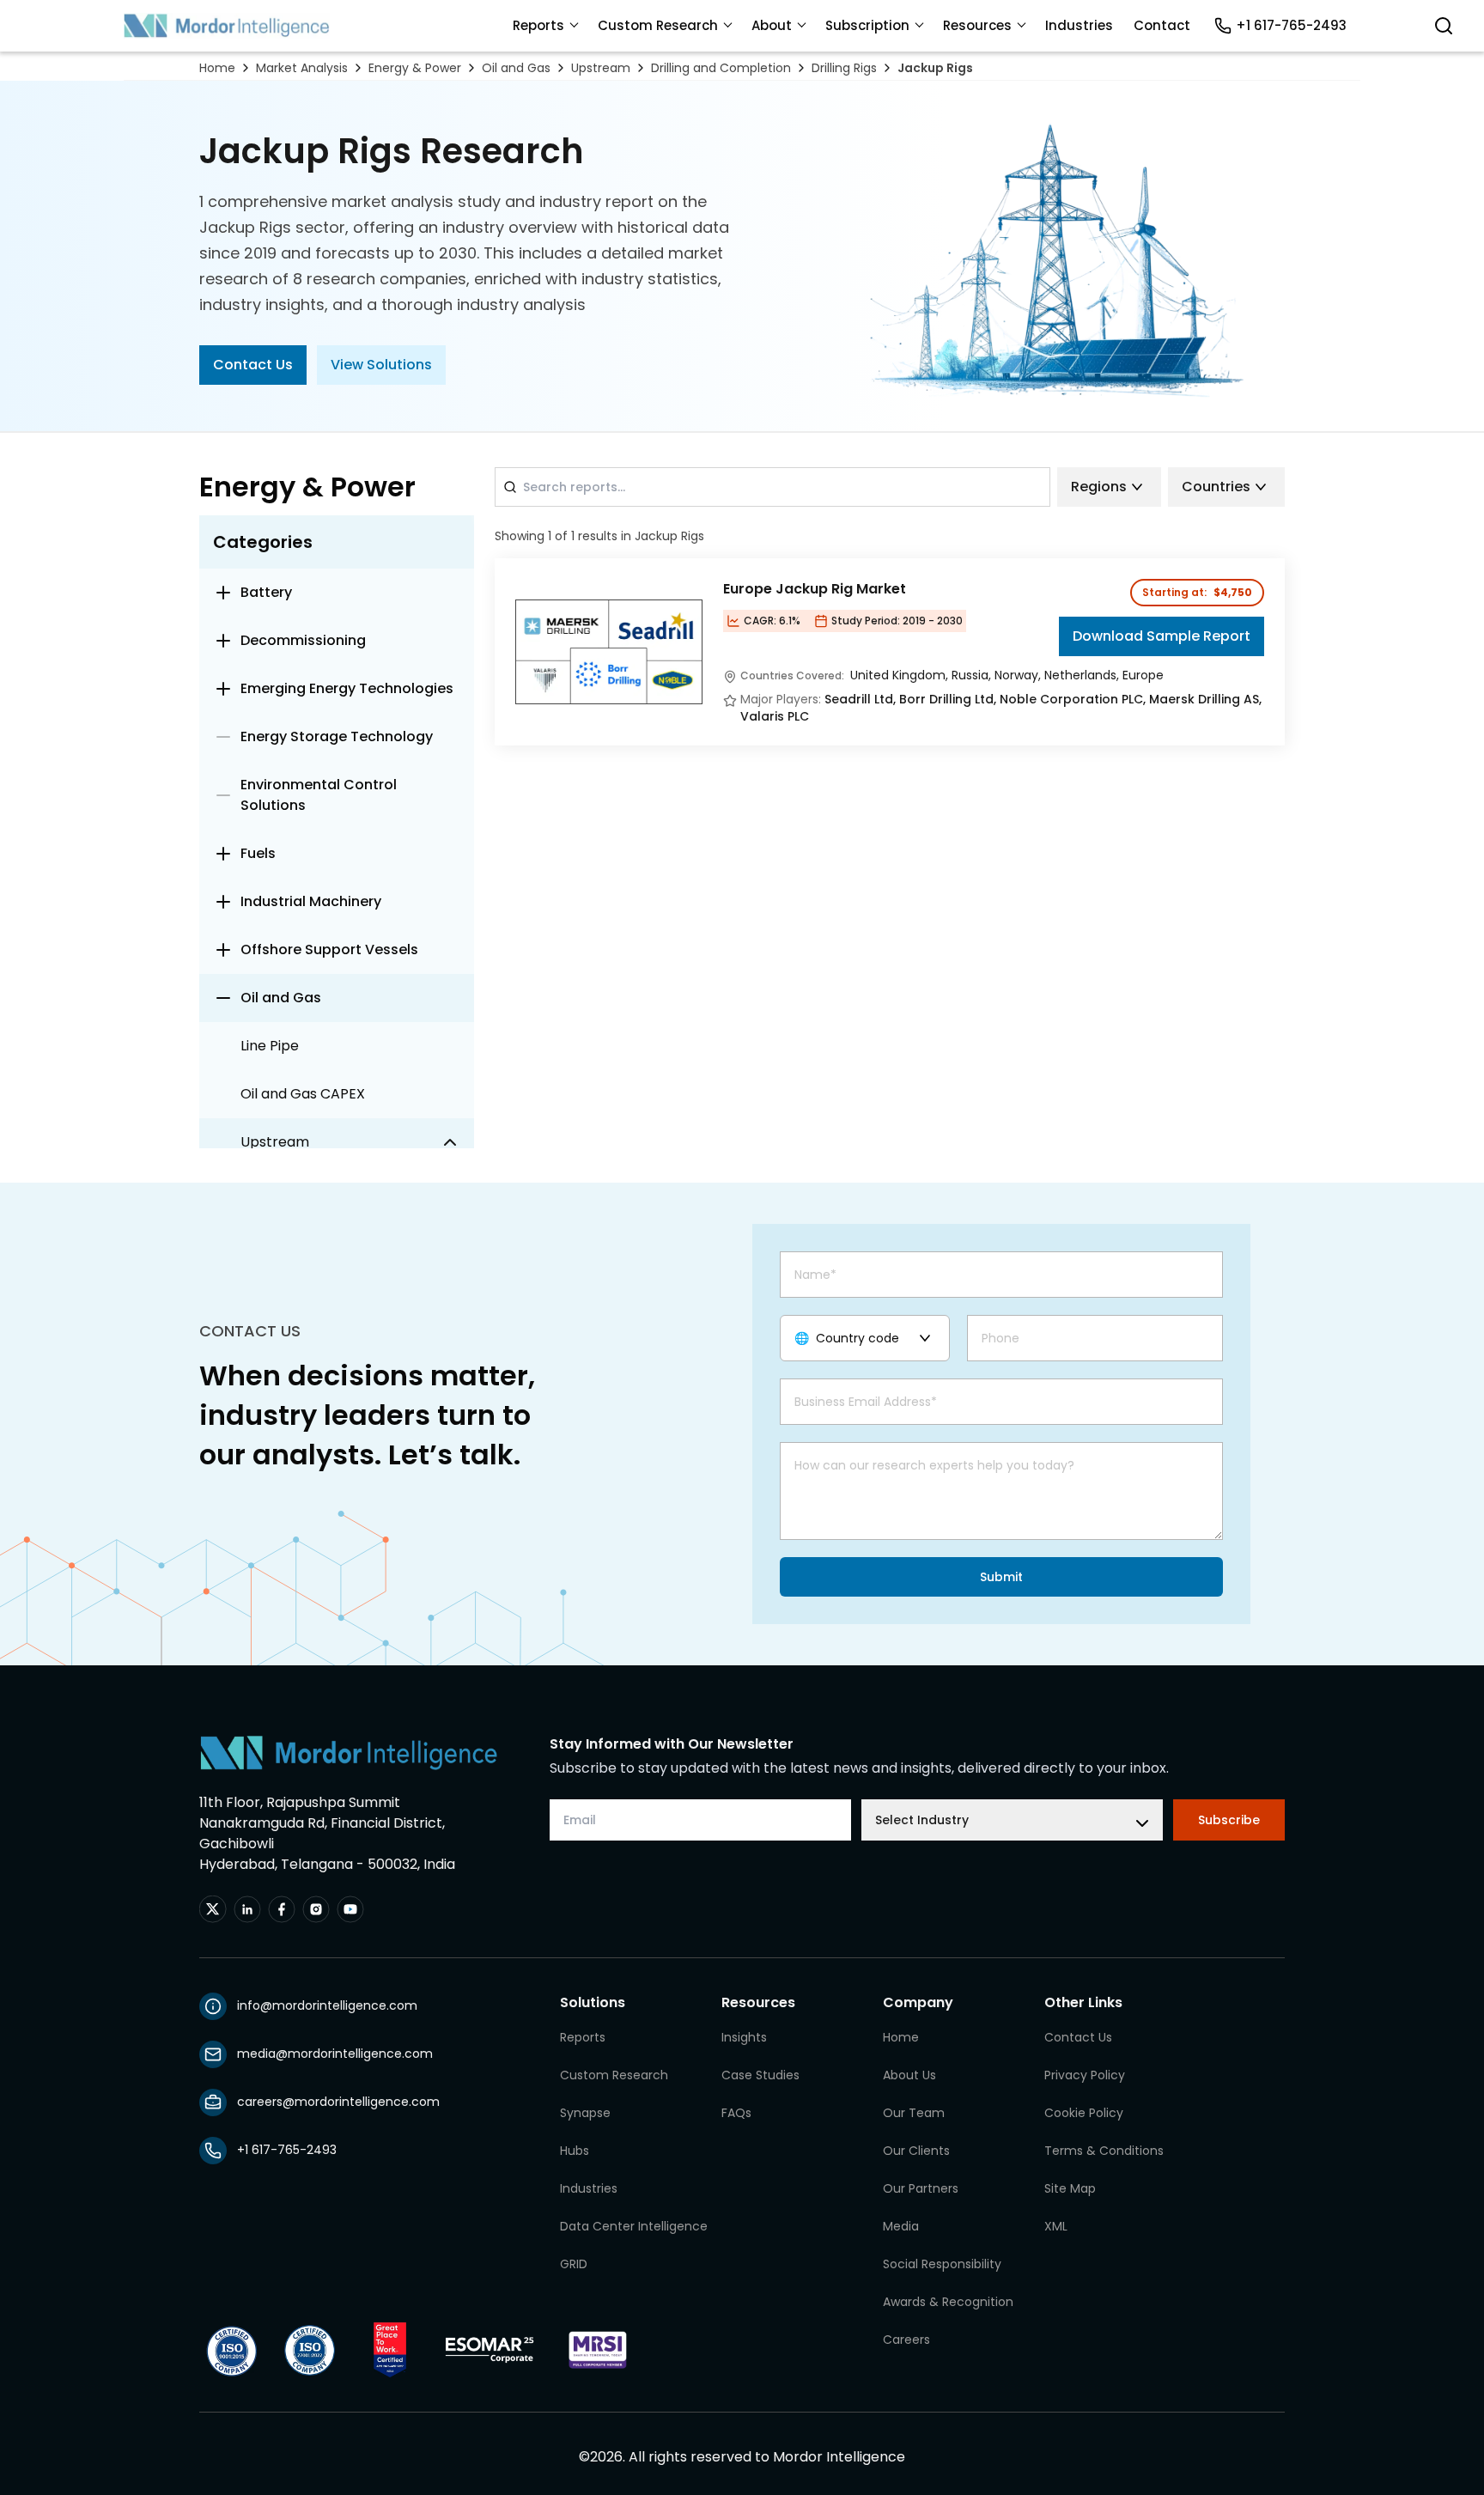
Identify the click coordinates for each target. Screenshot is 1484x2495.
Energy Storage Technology (337, 736)
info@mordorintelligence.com (327, 2005)
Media (901, 2226)
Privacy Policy (1085, 2075)
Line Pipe (270, 1046)
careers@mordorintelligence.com (338, 2102)
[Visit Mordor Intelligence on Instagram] (316, 1909)
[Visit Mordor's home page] (227, 26)
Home (217, 68)
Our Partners (921, 2188)
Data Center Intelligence (634, 2226)
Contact (1162, 25)
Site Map (1070, 2188)
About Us (909, 2075)
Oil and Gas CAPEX (303, 1094)
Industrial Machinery (311, 901)
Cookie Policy (1084, 2113)
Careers (906, 2340)
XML (1056, 2226)
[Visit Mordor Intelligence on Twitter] (213, 1909)
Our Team (914, 2113)
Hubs (575, 2151)
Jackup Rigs (935, 68)
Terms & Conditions (1104, 2151)
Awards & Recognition (948, 2302)
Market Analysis (302, 68)
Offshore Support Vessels (329, 949)
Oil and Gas (516, 68)
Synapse (585, 2113)
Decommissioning (303, 640)
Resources (977, 25)
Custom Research (658, 25)
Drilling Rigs (844, 68)
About (772, 25)
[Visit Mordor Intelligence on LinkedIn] (247, 1909)
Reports (538, 25)
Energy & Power (415, 68)
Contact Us (253, 365)
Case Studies (760, 2075)
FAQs (736, 2113)
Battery (266, 592)
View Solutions (381, 365)
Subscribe (1229, 1820)
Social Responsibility (942, 2264)
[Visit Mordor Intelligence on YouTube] (350, 1909)
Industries (1079, 25)
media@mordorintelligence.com (335, 2054)
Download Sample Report (1162, 636)
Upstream (601, 68)
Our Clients (916, 2151)
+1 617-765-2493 (1291, 25)
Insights (744, 2037)
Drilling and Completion (721, 68)
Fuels (258, 853)
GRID (574, 2264)
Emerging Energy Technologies (347, 688)
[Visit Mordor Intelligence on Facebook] (282, 1909)
